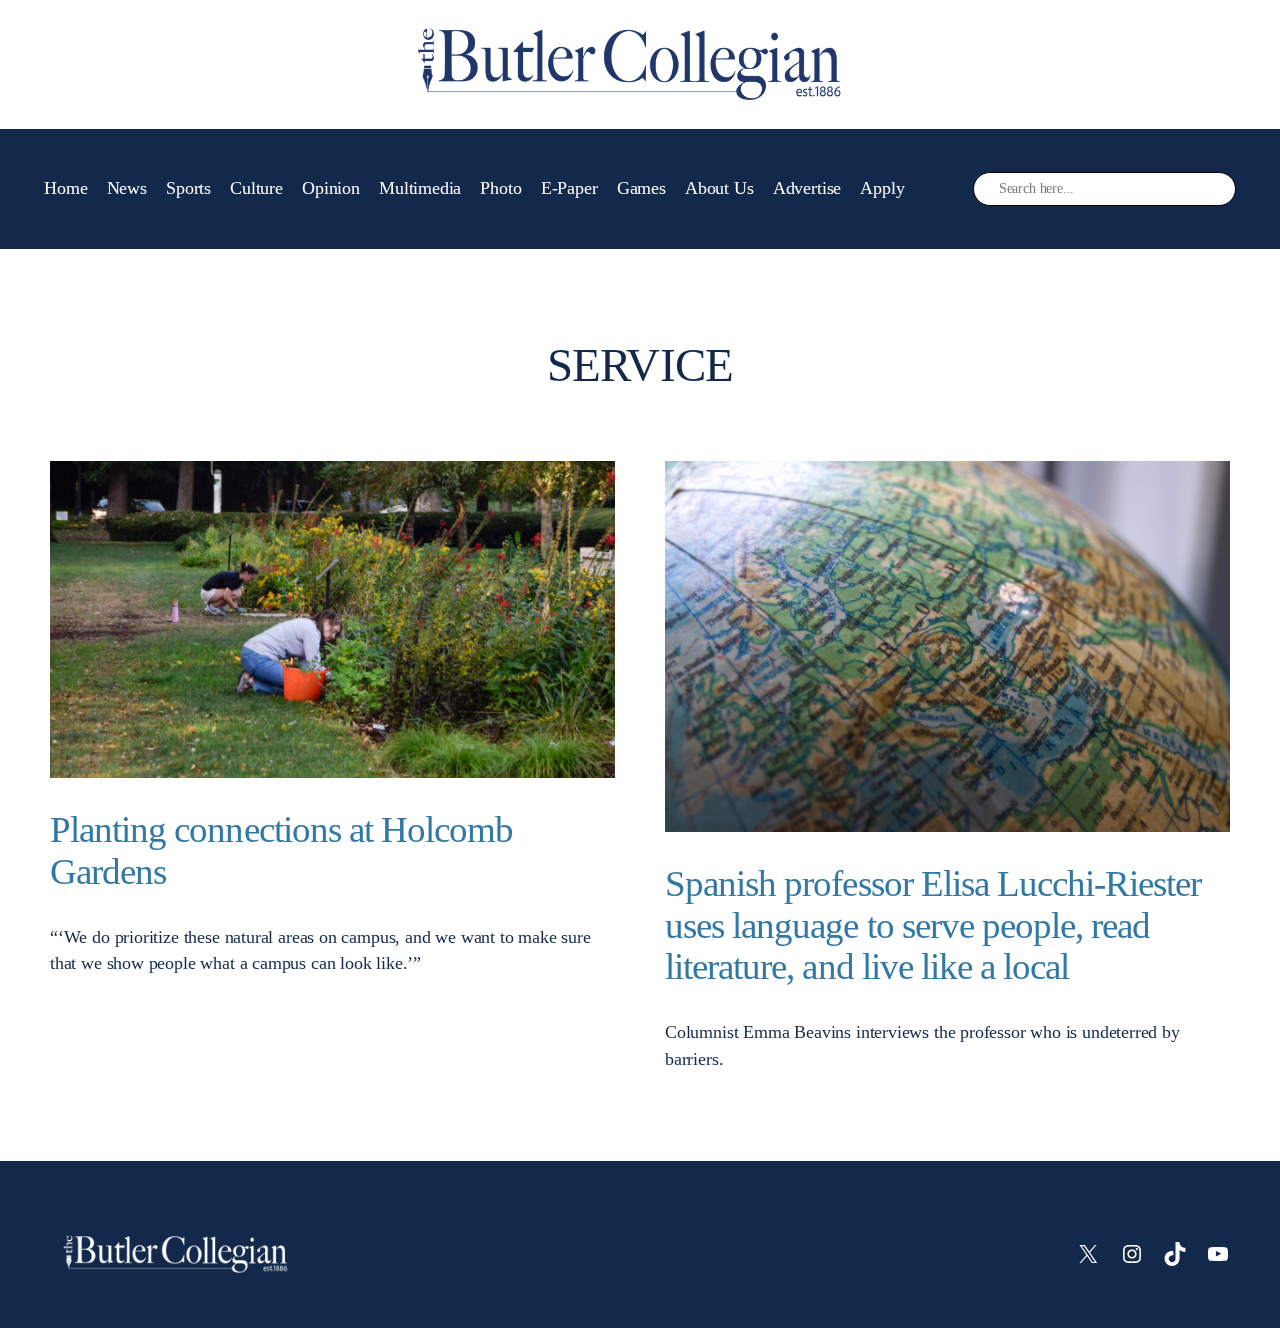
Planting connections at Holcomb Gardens (281, 850)
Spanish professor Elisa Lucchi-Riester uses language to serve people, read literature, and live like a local (933, 925)
